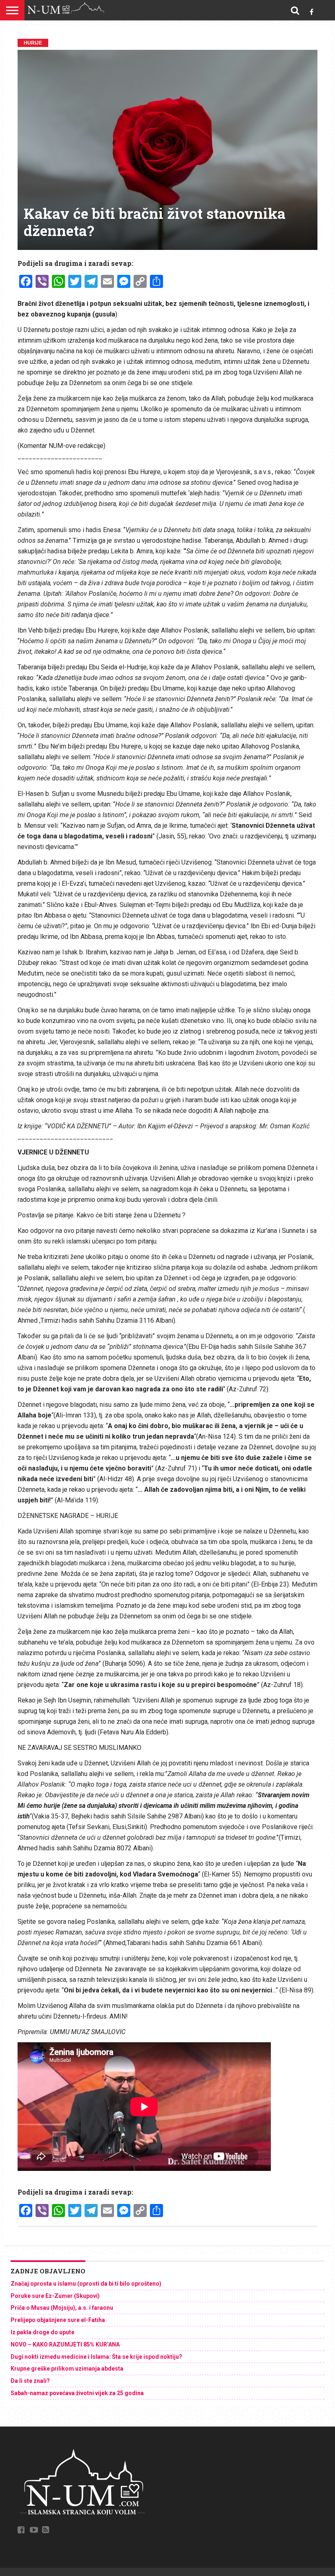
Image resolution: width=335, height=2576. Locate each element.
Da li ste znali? (30, 2381)
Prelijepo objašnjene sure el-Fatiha (58, 2320)
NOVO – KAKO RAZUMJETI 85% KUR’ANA (65, 2344)
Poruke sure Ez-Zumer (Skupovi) (55, 2296)
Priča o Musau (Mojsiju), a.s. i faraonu (62, 2308)
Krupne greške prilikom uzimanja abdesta (67, 2369)
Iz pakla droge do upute (42, 2332)
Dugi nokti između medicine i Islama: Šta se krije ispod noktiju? (96, 2357)
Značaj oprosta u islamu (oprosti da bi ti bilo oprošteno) (86, 2284)
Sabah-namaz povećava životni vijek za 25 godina (77, 2393)
